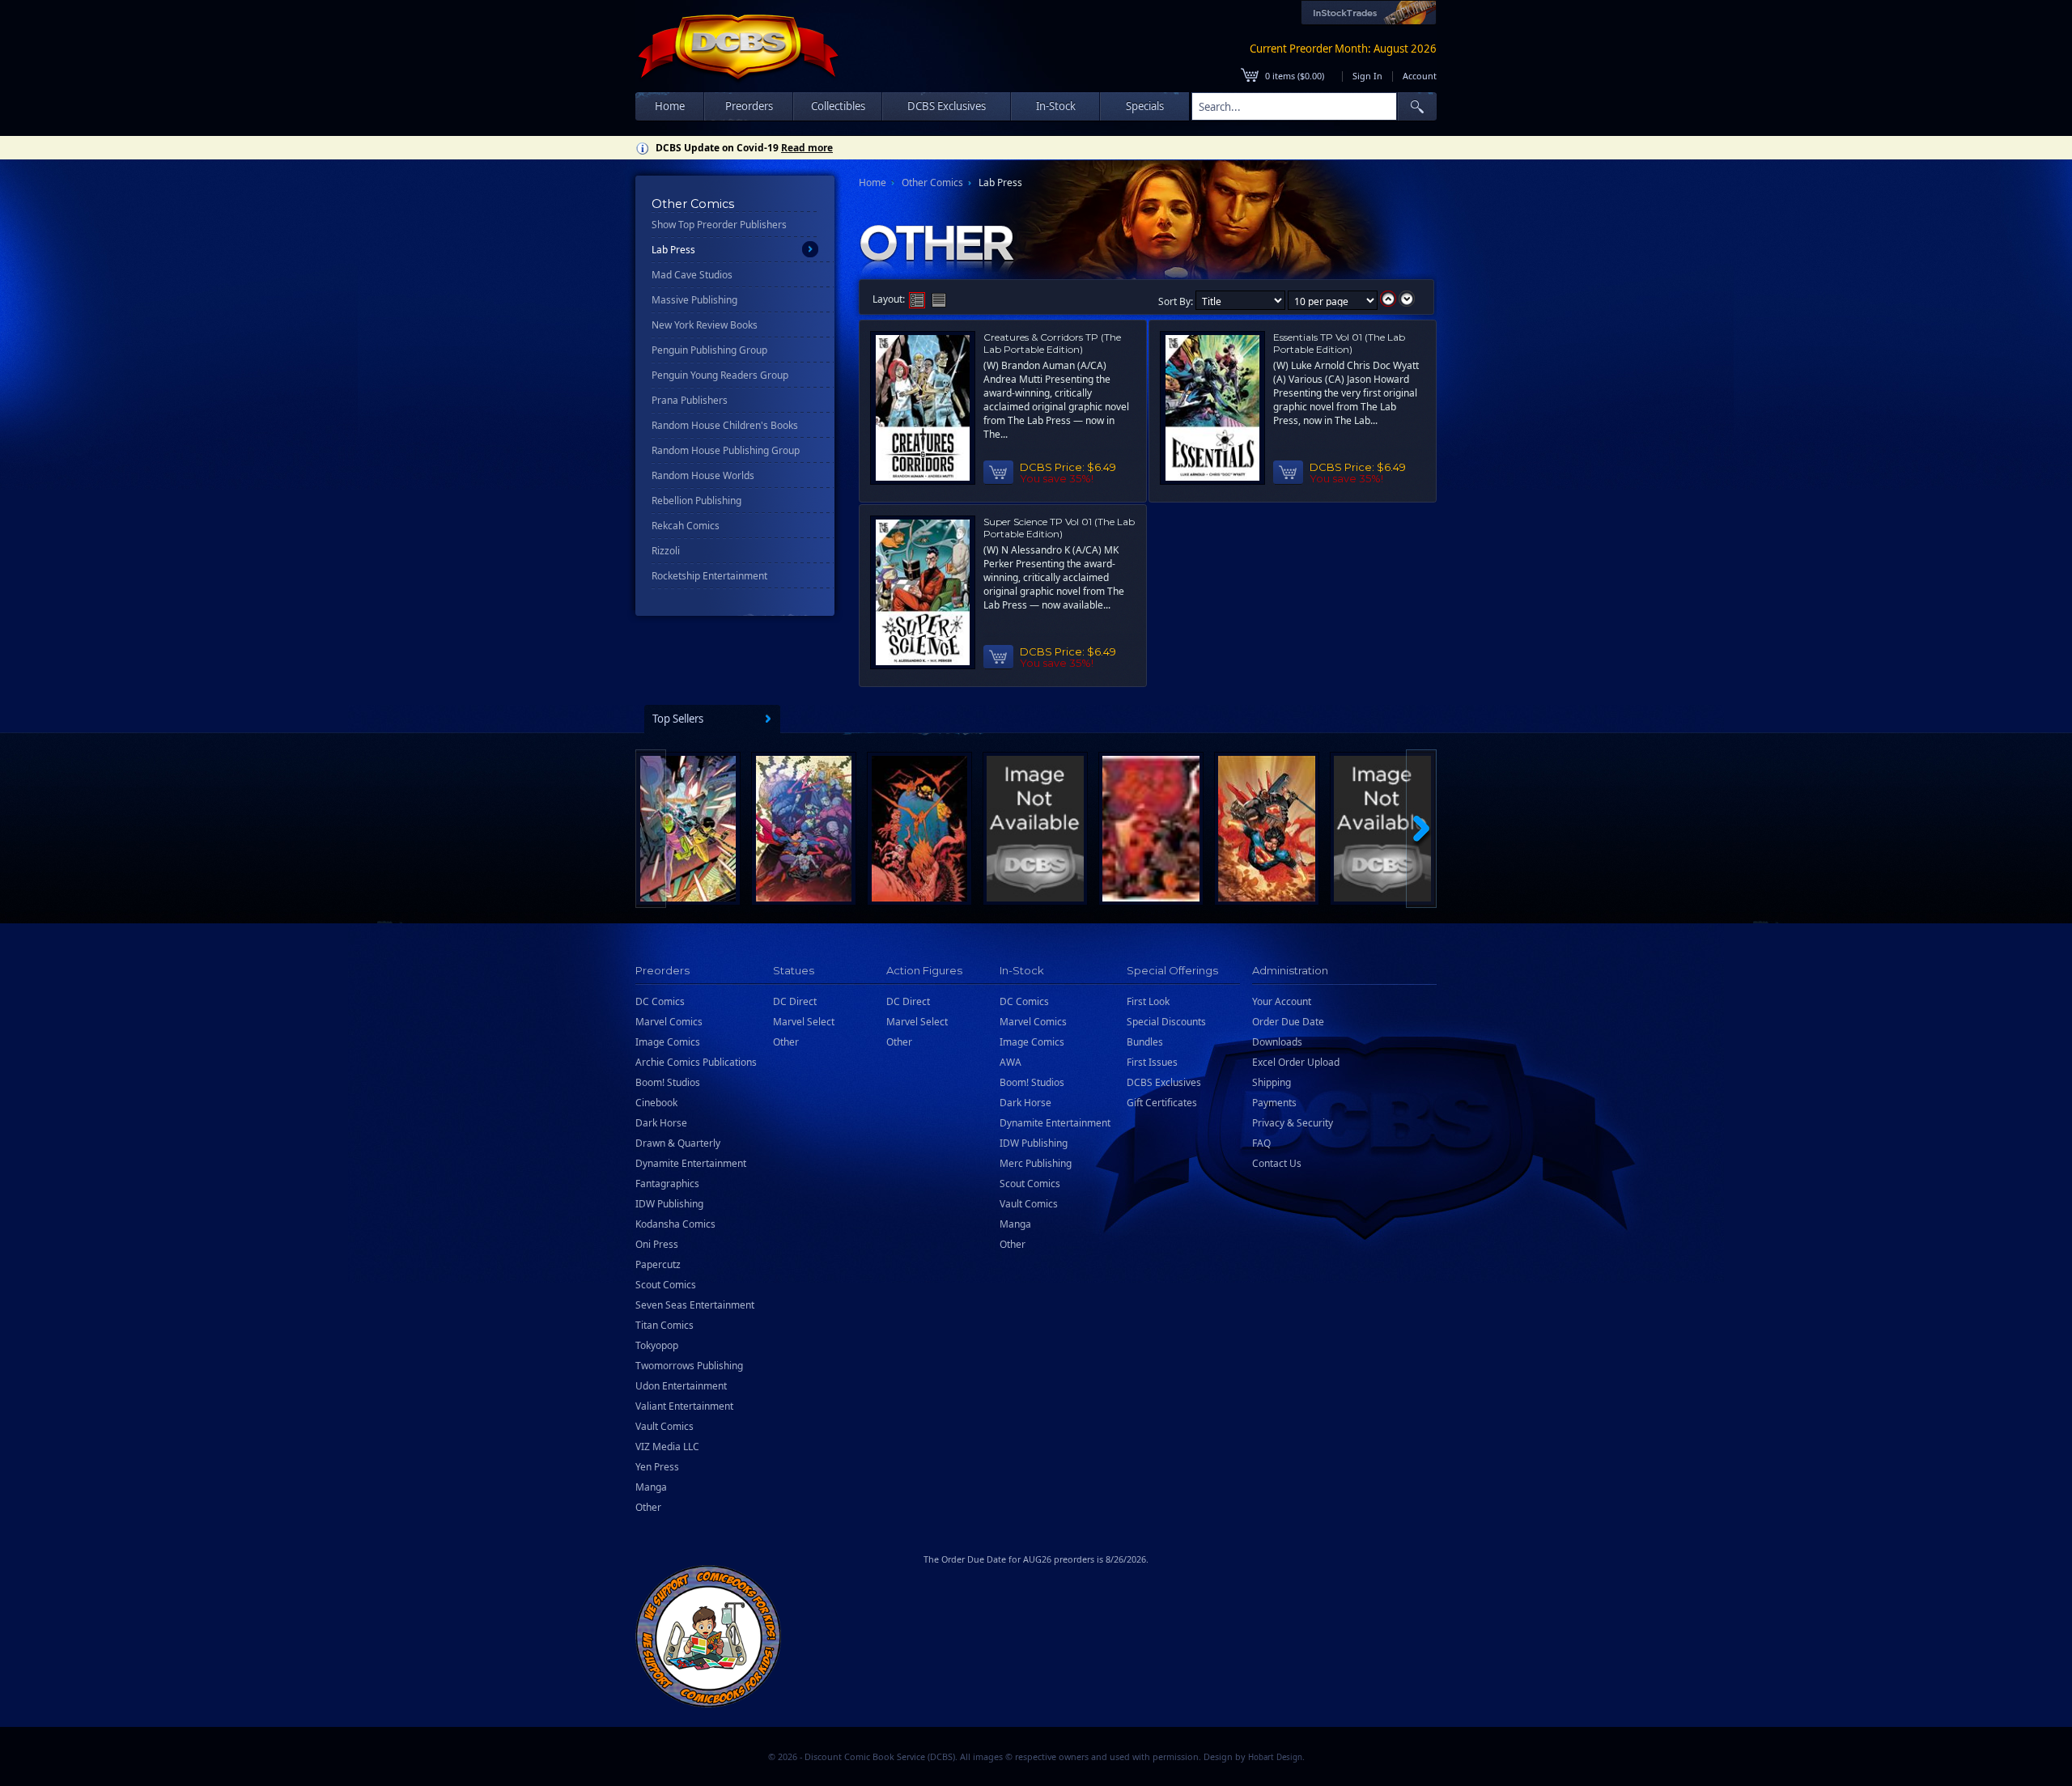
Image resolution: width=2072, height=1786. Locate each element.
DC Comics (660, 1001)
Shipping (1272, 1082)
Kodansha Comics (675, 1224)
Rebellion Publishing (696, 501)
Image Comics (668, 1042)
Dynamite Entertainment (691, 1163)
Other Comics (932, 182)
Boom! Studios (668, 1082)
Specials (1145, 106)
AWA (1011, 1062)
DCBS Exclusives (1164, 1082)
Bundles (1145, 1042)
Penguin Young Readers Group (720, 375)
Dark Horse (661, 1123)
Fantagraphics (667, 1184)
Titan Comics (664, 1325)
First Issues (1152, 1062)
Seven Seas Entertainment (695, 1305)
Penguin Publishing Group (709, 350)
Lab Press (673, 250)
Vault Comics (664, 1426)
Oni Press (657, 1244)
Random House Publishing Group (726, 450)
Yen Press (657, 1467)
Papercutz (658, 1264)
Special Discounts (1166, 1022)
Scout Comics (666, 1285)
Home (670, 106)
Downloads (1277, 1042)
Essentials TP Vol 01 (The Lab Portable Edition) (1339, 343)
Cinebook (656, 1103)
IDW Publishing (669, 1204)
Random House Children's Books (725, 425)
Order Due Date (1288, 1022)
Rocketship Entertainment (709, 576)
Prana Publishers (690, 400)
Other (648, 1507)
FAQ (1261, 1143)
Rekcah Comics (686, 526)
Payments (1274, 1103)
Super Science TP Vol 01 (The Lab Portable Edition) (1059, 528)
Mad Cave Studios (692, 275)
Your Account (1282, 1001)
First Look (1148, 1001)
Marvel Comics (669, 1022)
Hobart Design (1275, 1757)
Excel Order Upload (1296, 1062)
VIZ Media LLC (667, 1447)
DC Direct (795, 1001)
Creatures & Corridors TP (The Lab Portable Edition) (1052, 343)
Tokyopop (657, 1345)
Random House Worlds (703, 475)
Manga (651, 1487)
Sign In (1367, 76)
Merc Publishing (1036, 1163)
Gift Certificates (1162, 1103)
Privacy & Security (1293, 1123)
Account (1420, 76)
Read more (807, 148)
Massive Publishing (694, 300)
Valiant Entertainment (684, 1406)
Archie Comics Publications (696, 1062)
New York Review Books (705, 325)
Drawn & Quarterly (678, 1143)
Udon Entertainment (681, 1386)
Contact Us (1277, 1163)
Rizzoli (666, 551)
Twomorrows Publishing (689, 1366)
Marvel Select (804, 1022)
